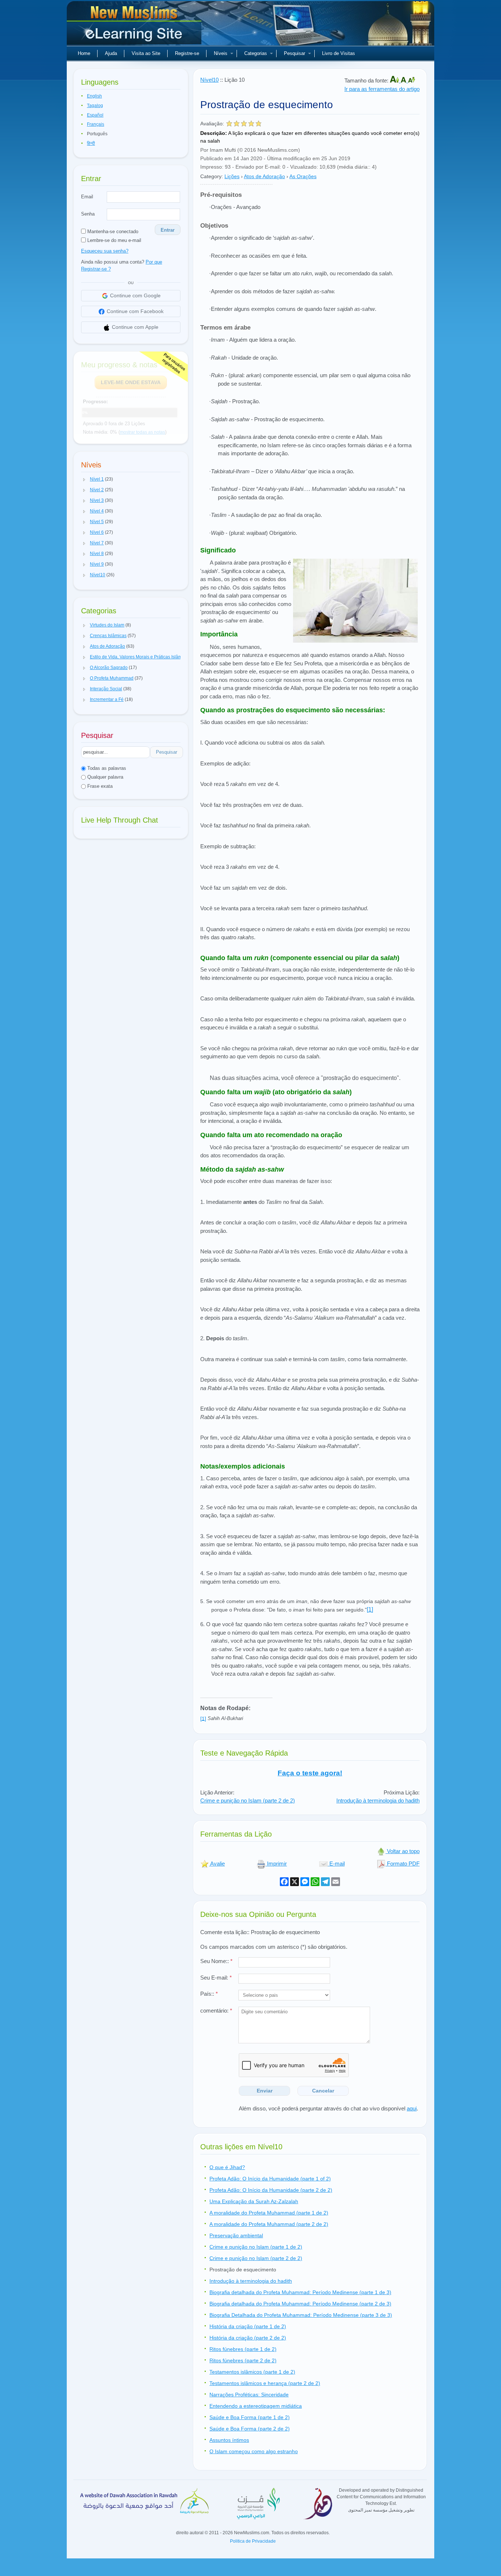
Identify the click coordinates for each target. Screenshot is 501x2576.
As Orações (303, 176)
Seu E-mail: (216, 1978)
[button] (84, 479)
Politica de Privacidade (253, 2541)
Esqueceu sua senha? (105, 251)
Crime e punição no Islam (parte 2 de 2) (248, 1800)
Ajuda (111, 53)
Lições (232, 176)
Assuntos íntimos (229, 2440)
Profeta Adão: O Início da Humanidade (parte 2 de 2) (271, 2190)
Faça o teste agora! (310, 1773)
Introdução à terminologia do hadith (378, 1800)
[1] (370, 1609)
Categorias (256, 53)
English (94, 96)
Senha (88, 214)
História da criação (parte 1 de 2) (248, 2326)
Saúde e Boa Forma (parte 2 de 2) (250, 2429)
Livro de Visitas (339, 53)
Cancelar (323, 2091)
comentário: (216, 2011)
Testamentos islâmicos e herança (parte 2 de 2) (265, 2383)
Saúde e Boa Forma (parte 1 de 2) (250, 2417)
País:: (209, 1994)
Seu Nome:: (216, 1961)
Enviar (265, 2091)
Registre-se (187, 53)
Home (84, 53)
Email (87, 197)
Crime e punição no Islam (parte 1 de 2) (256, 2247)
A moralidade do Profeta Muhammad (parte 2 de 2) (269, 2224)
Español (95, 115)
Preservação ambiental (236, 2235)
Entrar (168, 230)
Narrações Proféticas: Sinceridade (249, 2395)
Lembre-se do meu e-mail (114, 240)
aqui (412, 2108)
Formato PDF (403, 1864)
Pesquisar (295, 53)
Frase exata (99, 786)
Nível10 (209, 80)
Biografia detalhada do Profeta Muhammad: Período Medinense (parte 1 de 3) (300, 2292)
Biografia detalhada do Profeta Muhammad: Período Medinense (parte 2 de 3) (300, 2304)
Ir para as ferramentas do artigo (382, 89)
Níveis (221, 53)
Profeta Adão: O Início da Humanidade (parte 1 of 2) (270, 2179)
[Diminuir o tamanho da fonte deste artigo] (412, 80)
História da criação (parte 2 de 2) (248, 2338)
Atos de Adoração (264, 176)
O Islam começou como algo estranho (254, 2451)
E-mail (336, 1864)
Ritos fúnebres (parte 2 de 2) (243, 2360)
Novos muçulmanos (135, 26)
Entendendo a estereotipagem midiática (256, 2406)
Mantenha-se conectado (112, 231)
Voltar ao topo (403, 1851)
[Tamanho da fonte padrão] (404, 80)
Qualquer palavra (105, 777)
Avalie (217, 1864)
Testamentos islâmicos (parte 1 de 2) (252, 2372)
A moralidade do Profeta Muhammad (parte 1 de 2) (269, 2213)
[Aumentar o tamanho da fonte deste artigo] (395, 80)
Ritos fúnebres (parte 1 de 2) (243, 2349)
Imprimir (276, 1864)
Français (96, 124)
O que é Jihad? (227, 2167)
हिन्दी (91, 143)
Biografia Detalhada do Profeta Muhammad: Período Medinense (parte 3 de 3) (301, 2315)
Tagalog (95, 106)
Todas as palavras (106, 768)
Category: (212, 176)
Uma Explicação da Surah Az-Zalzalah (254, 2201)
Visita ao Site (146, 53)
